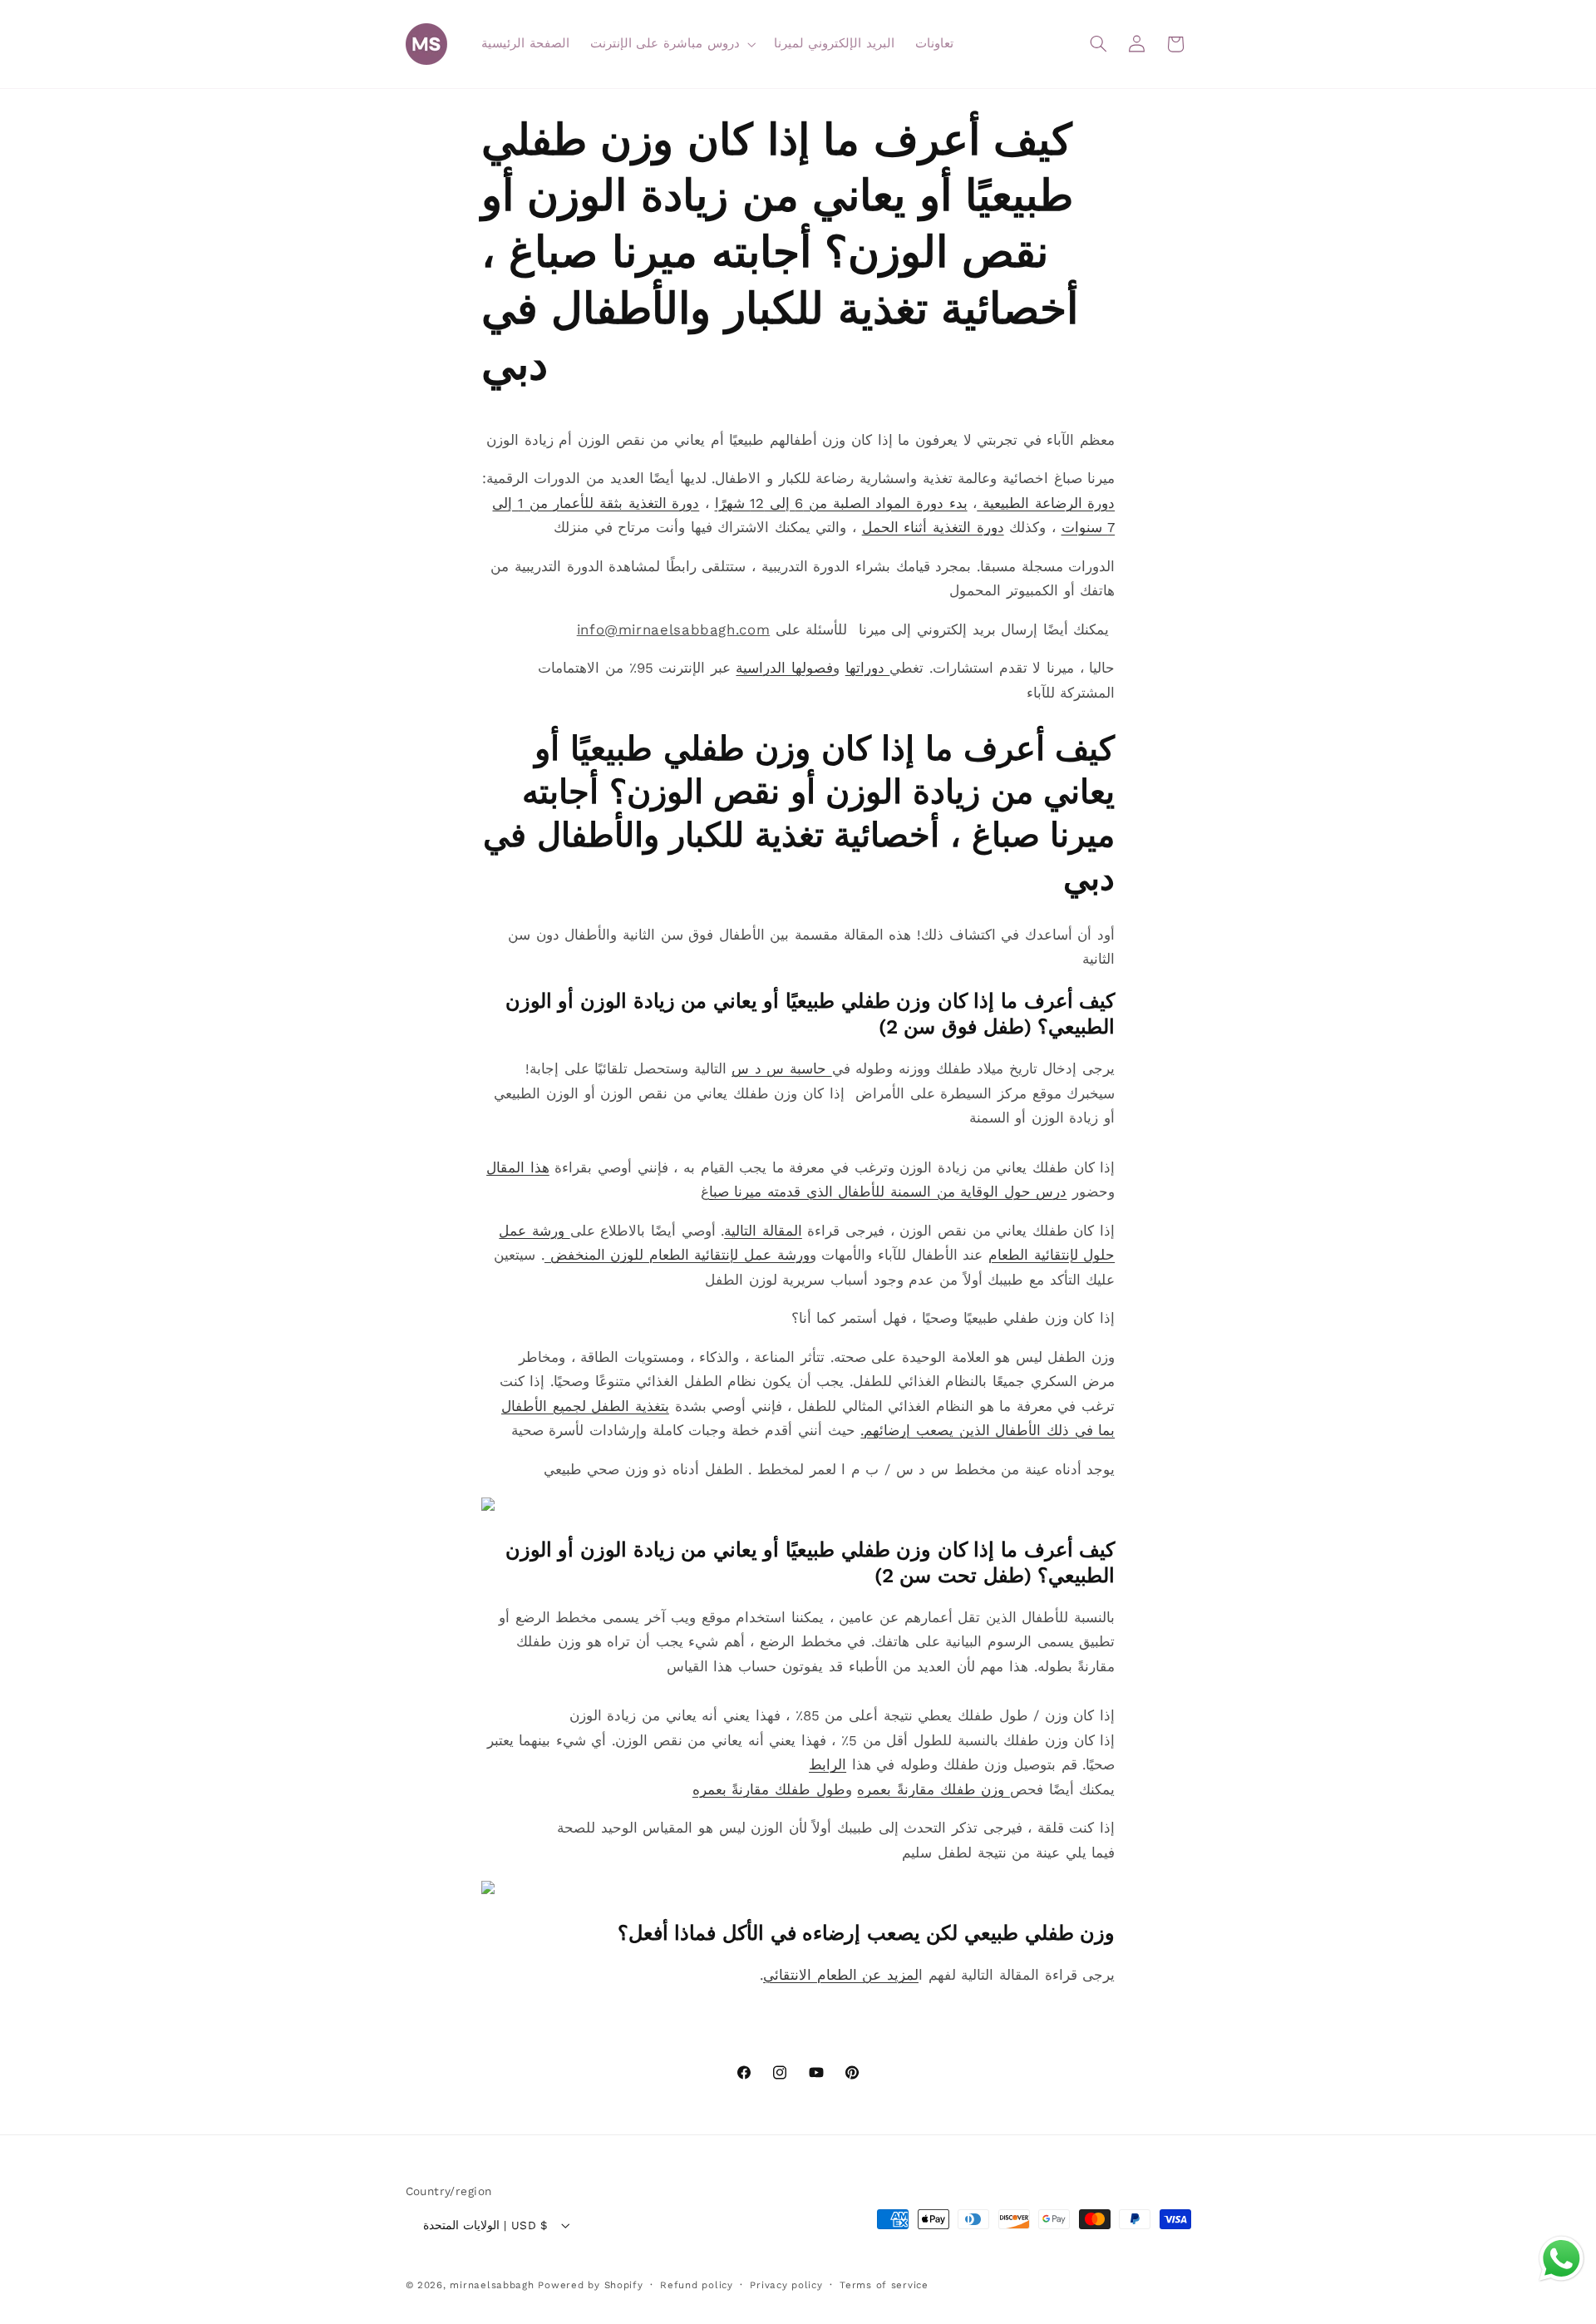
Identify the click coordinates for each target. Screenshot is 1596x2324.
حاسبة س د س (782, 1068)
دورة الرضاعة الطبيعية (1046, 503)
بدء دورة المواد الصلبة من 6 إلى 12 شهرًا (841, 503)
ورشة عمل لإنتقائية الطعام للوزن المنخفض (677, 1255)
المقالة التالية (763, 1231)
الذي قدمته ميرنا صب (771, 1192)
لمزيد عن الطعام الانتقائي (841, 1975)
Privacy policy (786, 2285)
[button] (671, 44)
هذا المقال (518, 1167)
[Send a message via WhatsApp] (1562, 2259)
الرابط (828, 1764)
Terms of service (884, 2285)
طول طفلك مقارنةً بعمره (769, 1789)
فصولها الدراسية (784, 668)
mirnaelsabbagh (492, 2285)
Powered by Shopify (590, 2285)
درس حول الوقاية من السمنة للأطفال (950, 1192)
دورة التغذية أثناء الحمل (933, 527)
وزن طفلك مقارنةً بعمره (933, 1789)
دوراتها (868, 668)
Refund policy (697, 2285)
